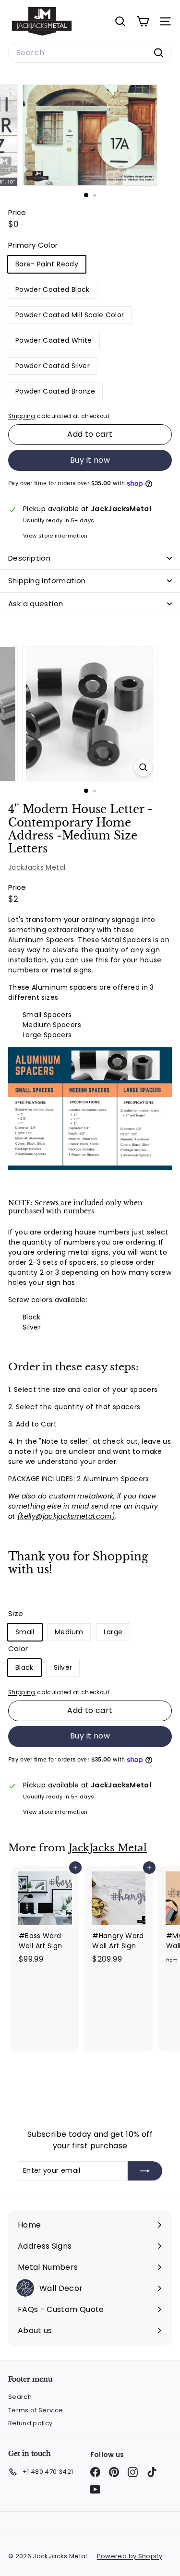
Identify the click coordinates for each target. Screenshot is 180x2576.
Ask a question (36, 604)
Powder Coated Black (53, 289)
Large (113, 1632)
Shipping (22, 416)
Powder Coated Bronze (55, 391)
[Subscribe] (145, 2171)
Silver (63, 1667)
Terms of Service (36, 2410)
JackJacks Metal (37, 867)
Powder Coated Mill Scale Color (70, 315)
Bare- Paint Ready (47, 264)
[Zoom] (143, 767)
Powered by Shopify (130, 2556)
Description (29, 558)
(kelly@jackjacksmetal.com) (66, 1516)
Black (24, 1667)
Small (25, 1632)
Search (20, 2397)
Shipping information (47, 581)
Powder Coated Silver (53, 366)
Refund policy (30, 2423)
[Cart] (143, 21)
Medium (69, 1632)
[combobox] (90, 53)
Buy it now (90, 460)
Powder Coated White (54, 340)
